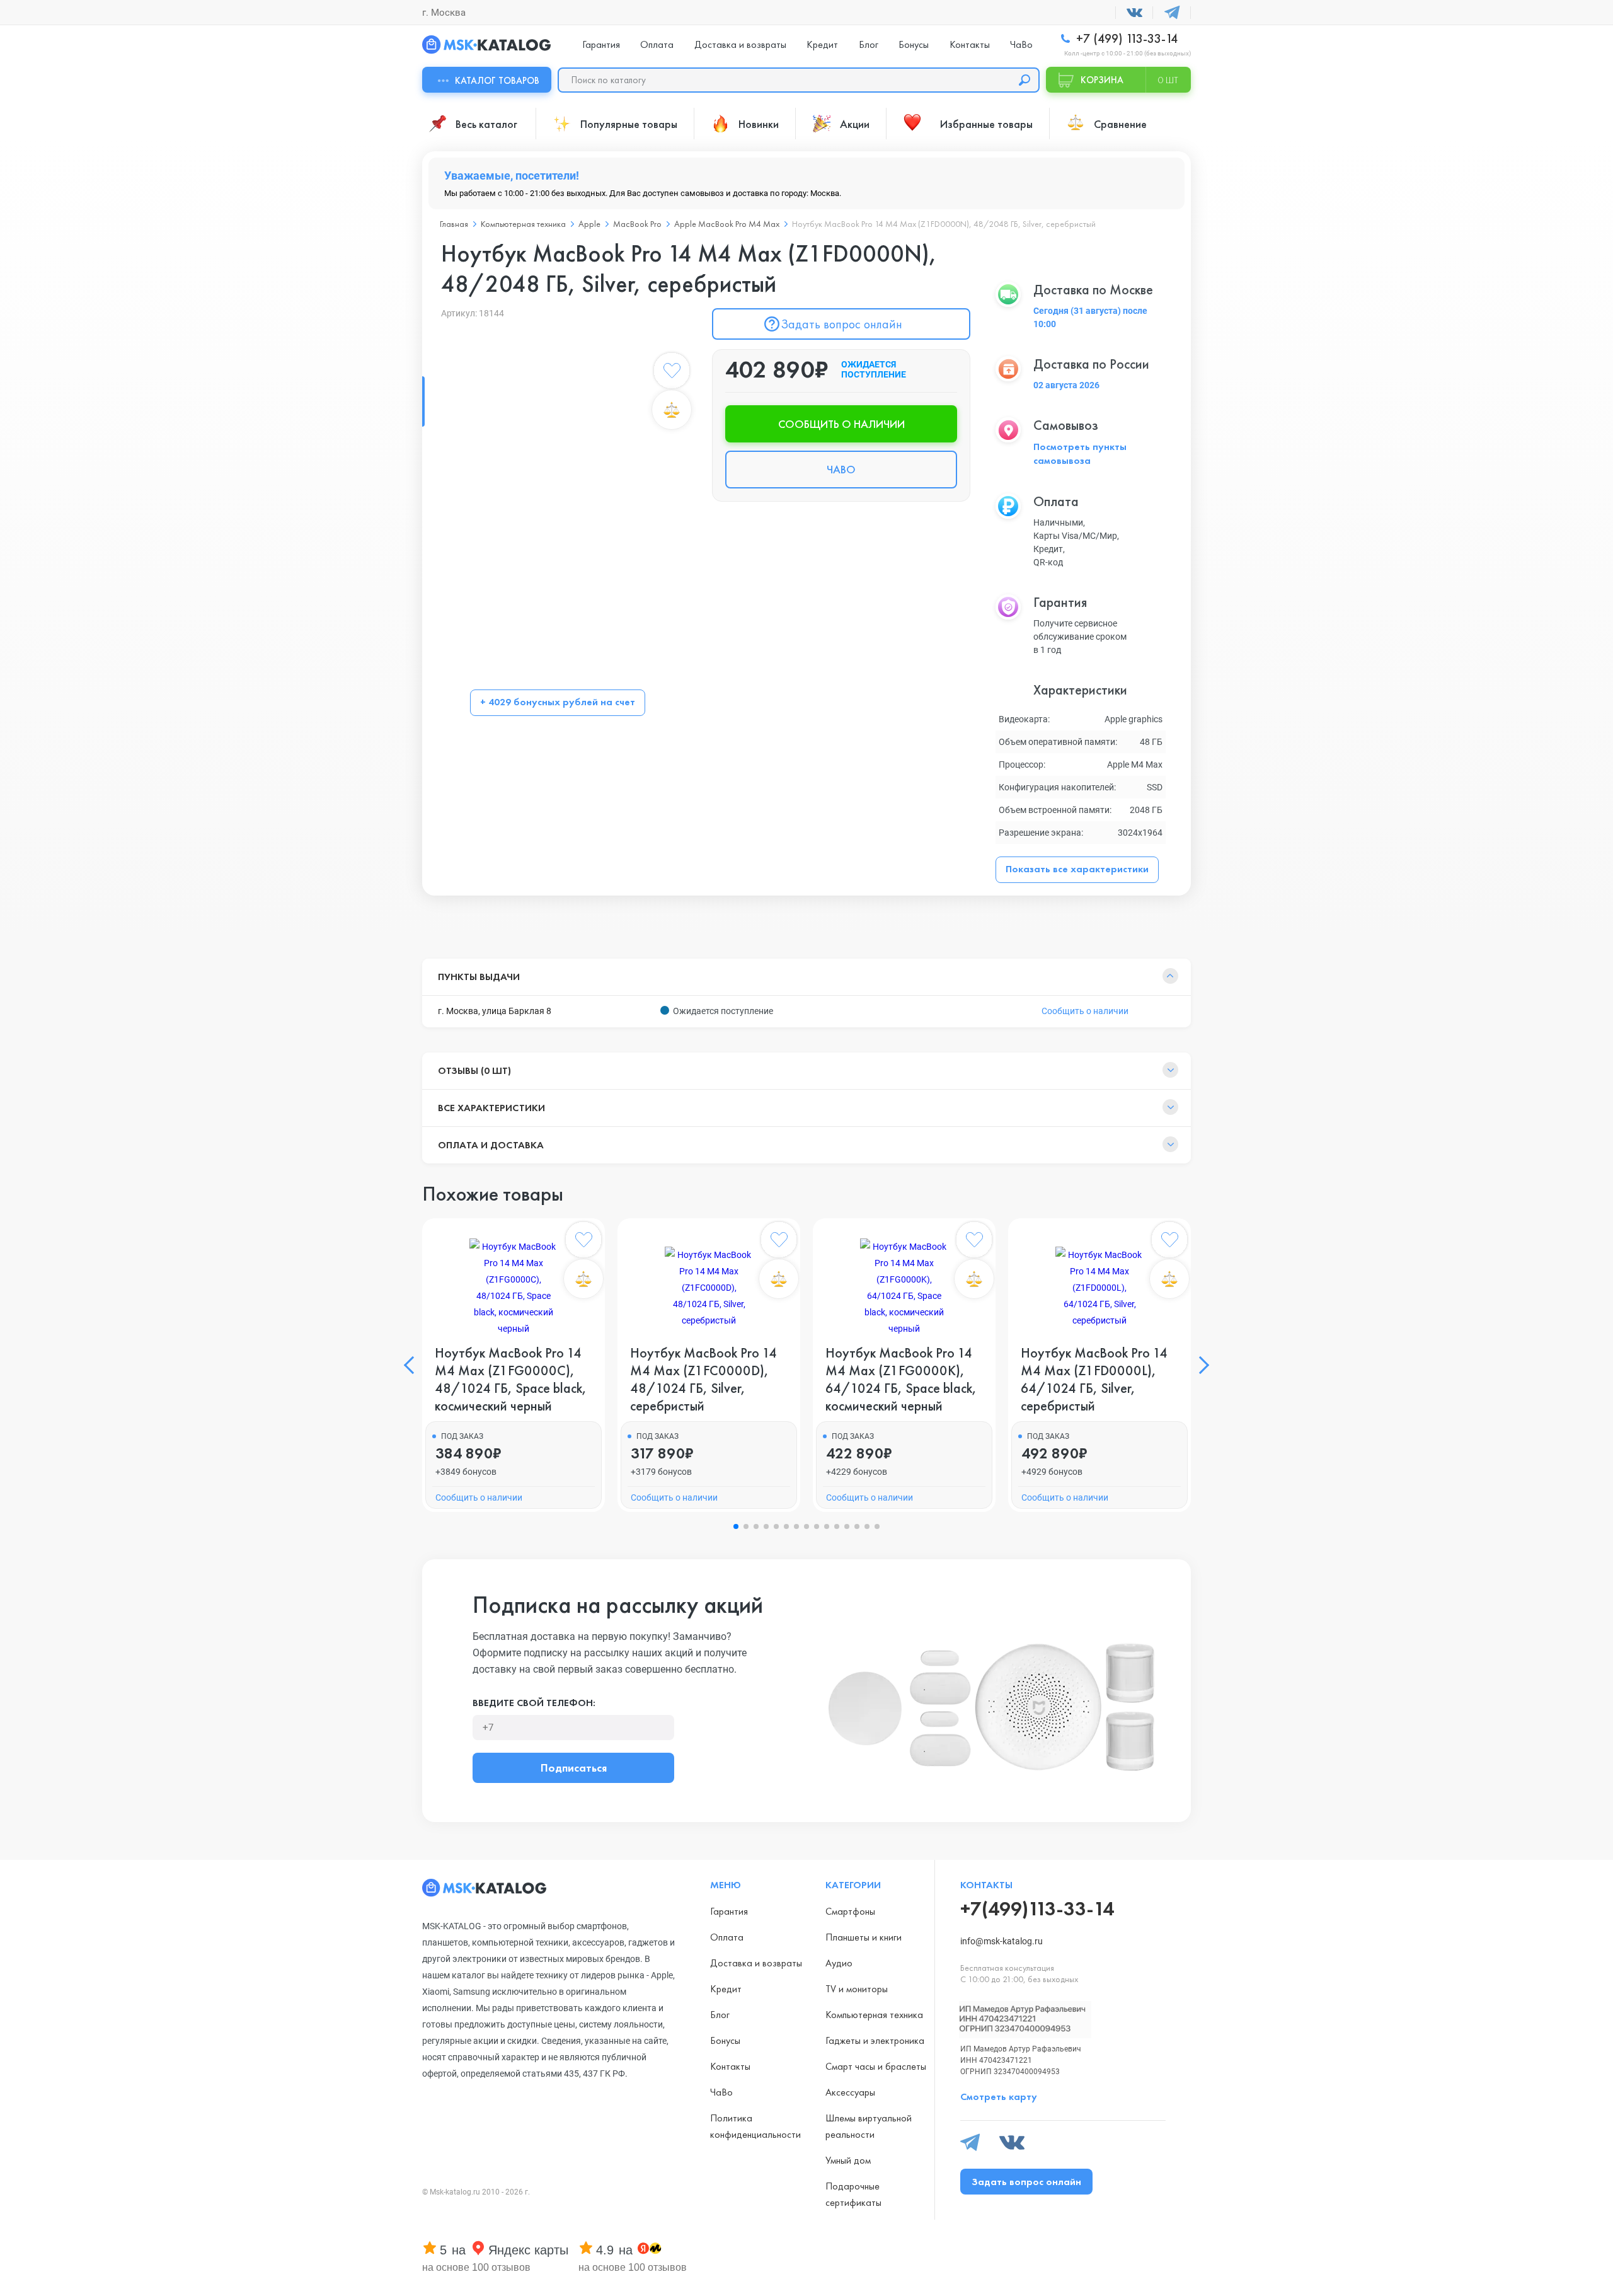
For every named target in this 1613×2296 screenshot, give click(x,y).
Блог (869, 44)
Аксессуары (850, 2092)
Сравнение (1120, 124)
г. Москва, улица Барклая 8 (495, 1011)
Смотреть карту (999, 2097)
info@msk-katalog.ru (1002, 1941)
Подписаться (574, 1768)
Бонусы (914, 44)
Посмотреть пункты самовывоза (1080, 453)
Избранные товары (986, 124)
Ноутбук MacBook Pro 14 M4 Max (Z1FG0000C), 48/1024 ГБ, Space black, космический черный (511, 1380)
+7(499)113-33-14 (1037, 1909)
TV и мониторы (857, 1989)
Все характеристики (491, 1108)
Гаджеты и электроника (875, 2040)
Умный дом (848, 2160)
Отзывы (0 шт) (474, 1070)
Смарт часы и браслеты (876, 2066)
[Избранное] (672, 373)
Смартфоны (850, 1911)
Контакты (970, 44)
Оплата (657, 44)
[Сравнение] (672, 410)
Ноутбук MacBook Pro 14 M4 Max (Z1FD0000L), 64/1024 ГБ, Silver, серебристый (1094, 1380)
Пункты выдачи (479, 977)
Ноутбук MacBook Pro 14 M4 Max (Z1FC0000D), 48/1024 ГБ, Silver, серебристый (703, 1380)
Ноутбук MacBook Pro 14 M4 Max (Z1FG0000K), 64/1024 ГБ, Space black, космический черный (901, 1380)
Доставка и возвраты (740, 44)
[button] (413, 1365)
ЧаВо (1021, 44)
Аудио (839, 1963)
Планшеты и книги (864, 1937)
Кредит (822, 44)
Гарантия (601, 44)
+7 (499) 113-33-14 (1125, 39)
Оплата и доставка (491, 1145)
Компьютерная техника (874, 2015)
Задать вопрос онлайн (841, 324)
